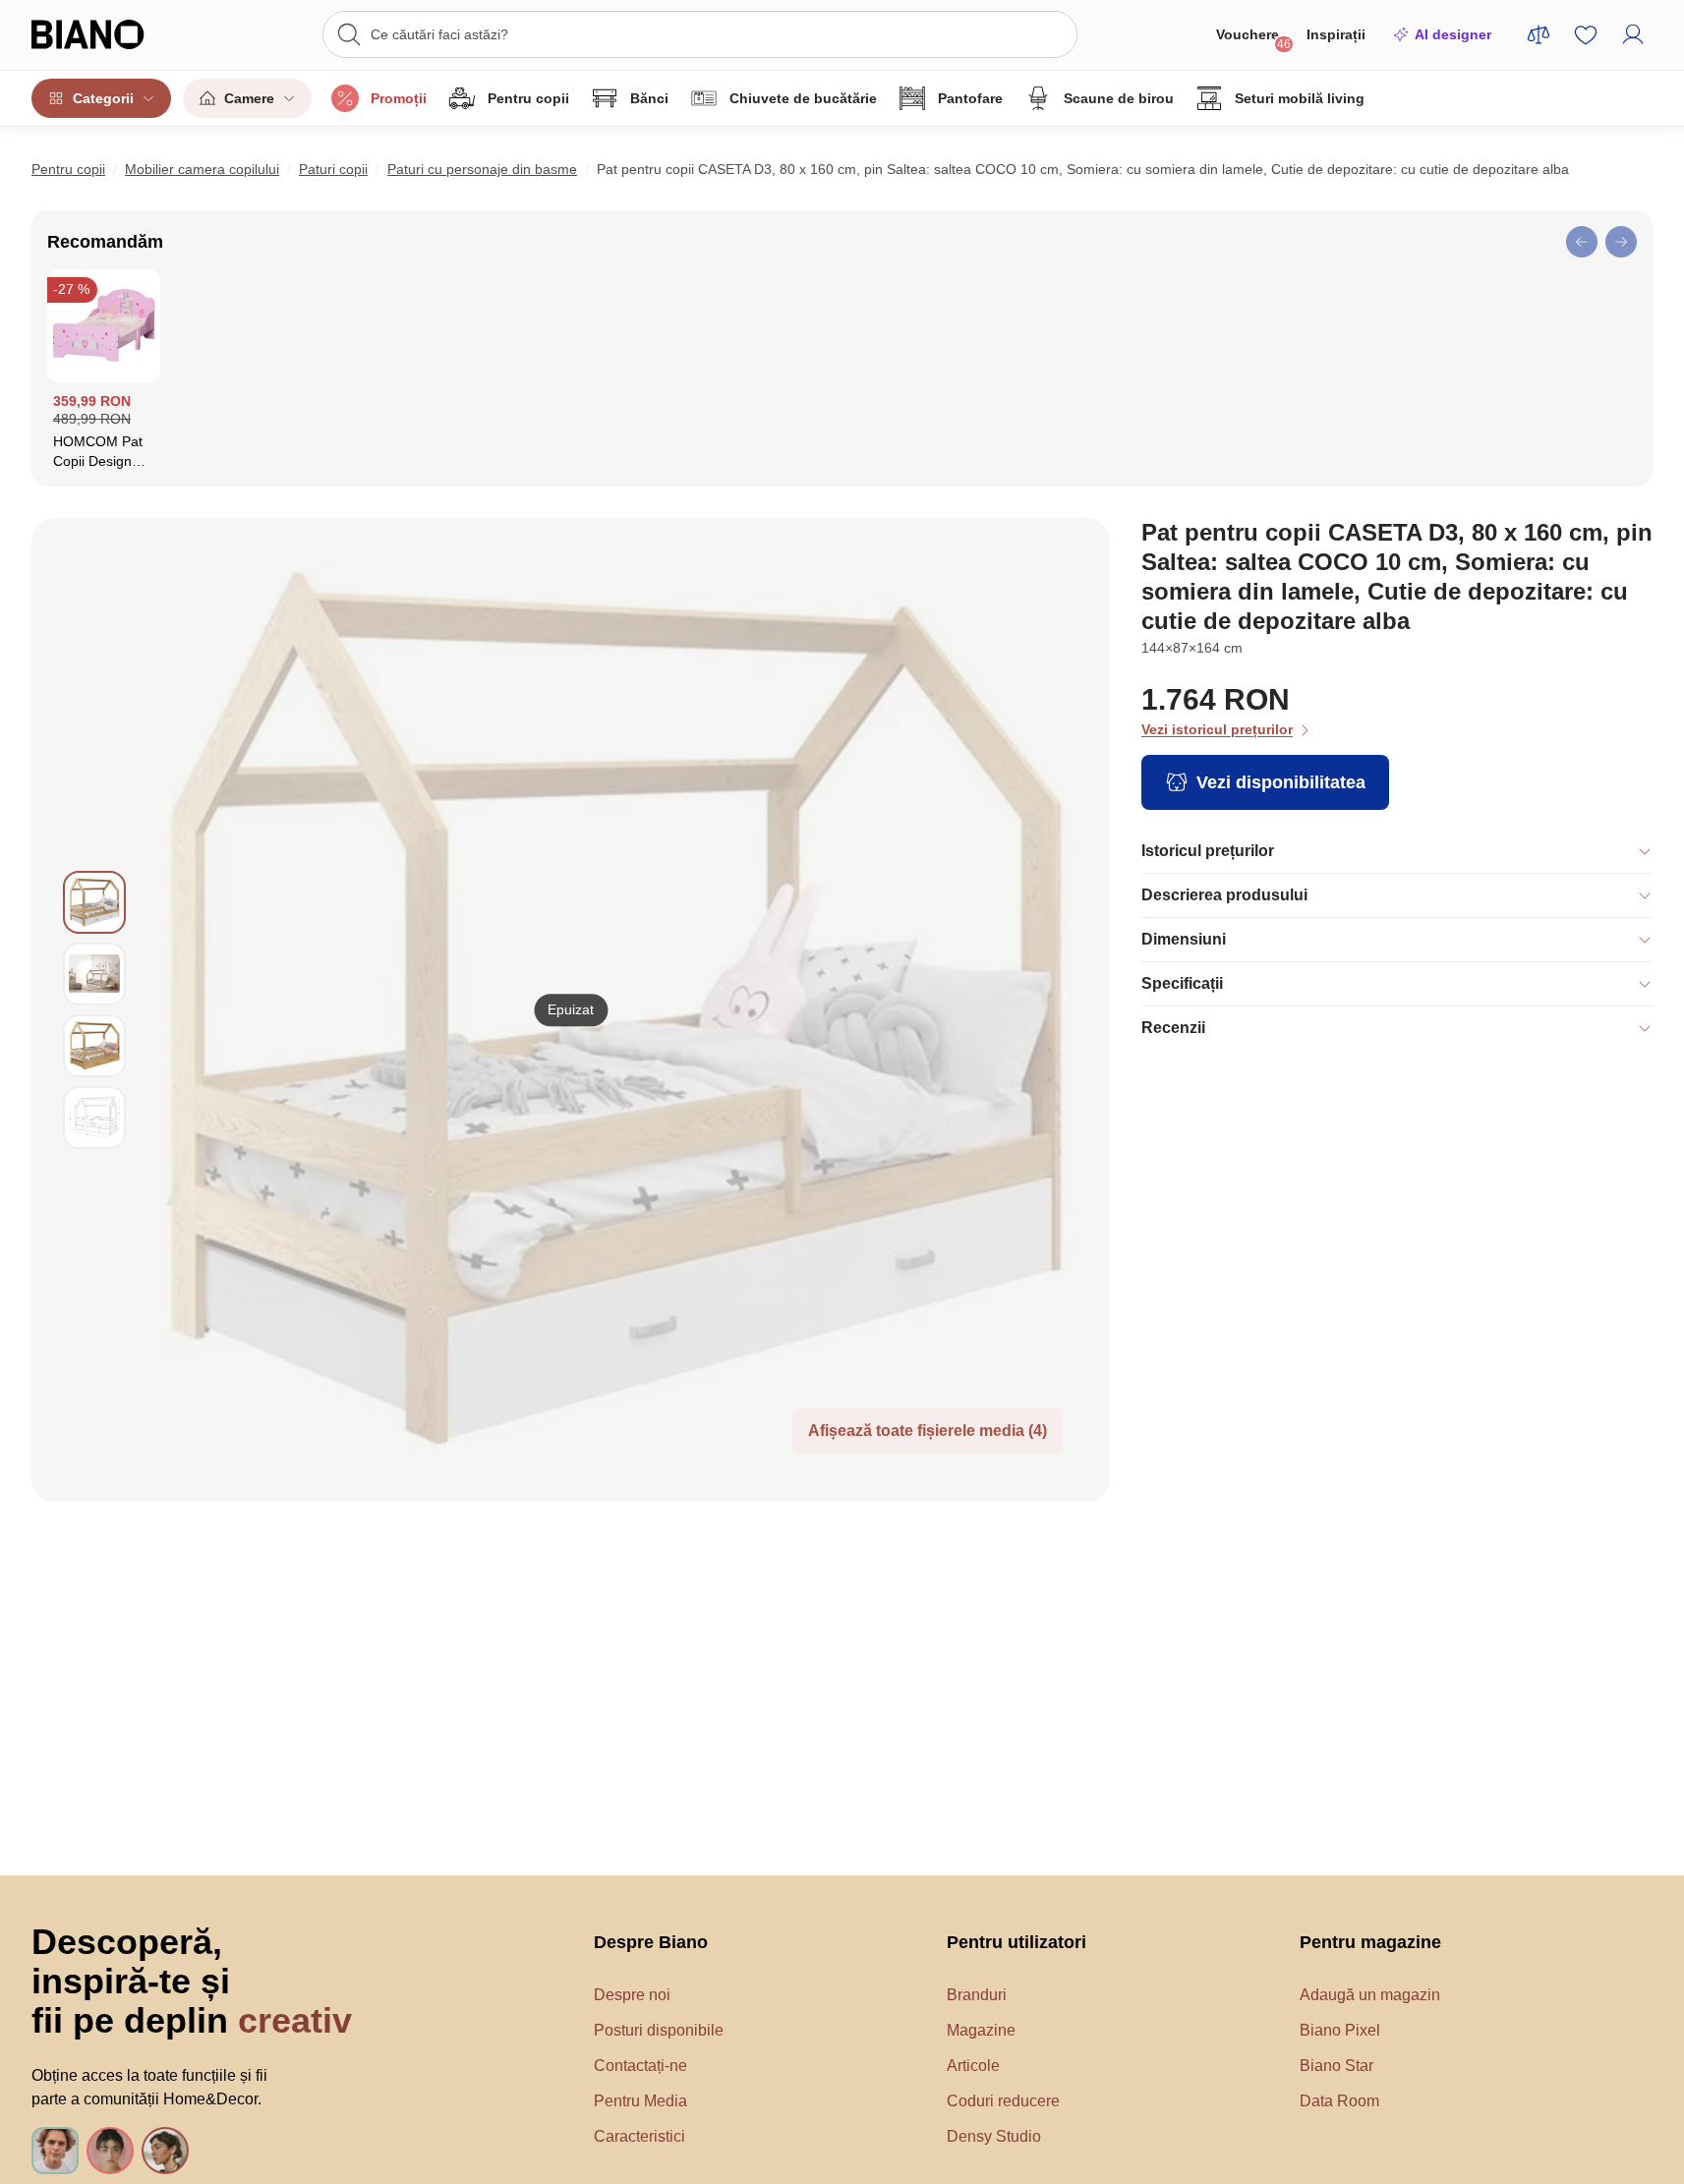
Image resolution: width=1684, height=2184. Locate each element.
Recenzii (1173, 1028)
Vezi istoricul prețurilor (1217, 729)
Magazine (981, 2030)
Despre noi (632, 1995)
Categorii (103, 98)
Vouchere (1253, 39)
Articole (973, 2066)
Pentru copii (528, 98)
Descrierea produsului (1224, 895)
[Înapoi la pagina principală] (114, 34)
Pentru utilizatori (1016, 1942)
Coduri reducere (1003, 2101)
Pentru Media (640, 2101)
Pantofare (970, 98)
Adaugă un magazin (1370, 1995)
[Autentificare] (1633, 34)
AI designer (1453, 34)
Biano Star (1336, 2066)
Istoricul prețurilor (1208, 851)
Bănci (649, 98)
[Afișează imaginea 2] (94, 974)
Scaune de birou (1119, 98)
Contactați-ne (640, 2066)
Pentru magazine (1370, 1942)
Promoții (399, 98)
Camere (249, 98)
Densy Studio (994, 2136)
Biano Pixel (1340, 2030)
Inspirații (1336, 34)
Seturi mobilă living (1300, 98)
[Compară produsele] (1539, 34)
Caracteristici (639, 2136)
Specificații (1182, 983)
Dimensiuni (1184, 939)
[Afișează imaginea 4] (94, 1118)
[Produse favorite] (1586, 34)
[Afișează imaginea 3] (94, 1046)
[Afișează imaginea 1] (94, 902)
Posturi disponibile (659, 2030)
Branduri (977, 1995)
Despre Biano (651, 1942)
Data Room (1339, 2101)
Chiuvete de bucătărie (803, 98)
